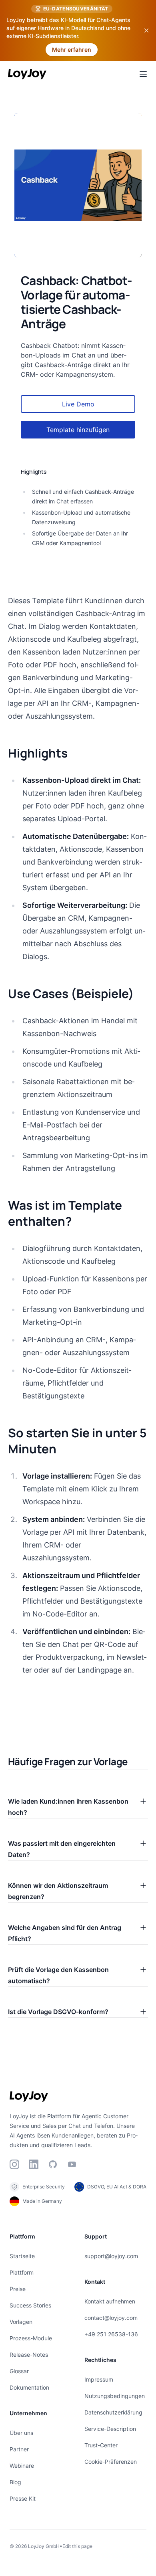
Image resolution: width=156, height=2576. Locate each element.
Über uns (21, 2433)
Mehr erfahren (72, 49)
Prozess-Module (31, 2338)
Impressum (99, 2379)
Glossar (19, 2371)
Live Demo (78, 404)
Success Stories (30, 2305)
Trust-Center (101, 2445)
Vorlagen (21, 2322)
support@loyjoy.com (111, 2256)
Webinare (22, 2466)
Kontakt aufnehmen (110, 2301)
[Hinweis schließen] (146, 30)
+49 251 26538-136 (111, 2334)
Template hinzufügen (78, 430)
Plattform (22, 2272)
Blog (15, 2482)
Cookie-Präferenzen (111, 2462)
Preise (18, 2289)
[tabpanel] (78, 185)
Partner (19, 2449)
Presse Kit (23, 2498)
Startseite (22, 2256)
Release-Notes (29, 2355)
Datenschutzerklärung (113, 2412)
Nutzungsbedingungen (115, 2396)
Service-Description (110, 2429)
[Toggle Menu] (143, 74)
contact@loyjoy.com (111, 2318)
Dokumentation (29, 2387)
